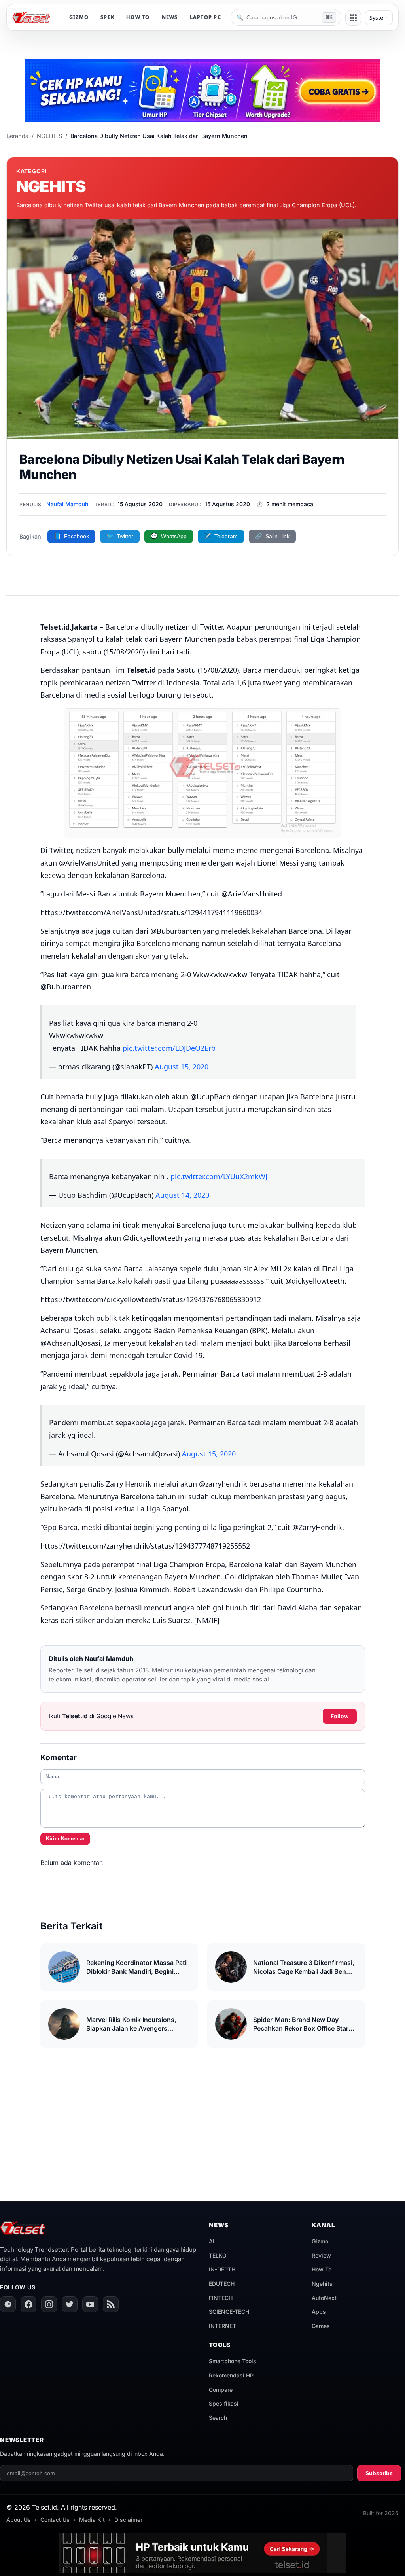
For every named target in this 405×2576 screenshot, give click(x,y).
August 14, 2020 (182, 1195)
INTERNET (222, 2326)
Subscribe (379, 2473)
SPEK (107, 17)
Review (321, 2255)
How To (322, 2269)
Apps (319, 2312)
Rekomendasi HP (231, 2375)
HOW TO (138, 17)
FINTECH (221, 2298)
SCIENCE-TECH (229, 2312)
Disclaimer (128, 2520)
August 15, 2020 (182, 1067)
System (379, 18)
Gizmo (320, 2241)
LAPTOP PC (205, 17)
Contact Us (55, 2520)
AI (212, 2241)
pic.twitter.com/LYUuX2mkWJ (219, 1176)
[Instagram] (49, 2304)
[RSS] (111, 2304)
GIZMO (79, 17)
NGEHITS (49, 136)
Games (321, 2326)
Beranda (17, 136)
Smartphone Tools (233, 2361)
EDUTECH (222, 2284)
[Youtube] (90, 2304)
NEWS (170, 17)
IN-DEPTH (222, 2269)
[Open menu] (353, 18)
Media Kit (92, 2520)
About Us (19, 2520)
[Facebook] (28, 2304)
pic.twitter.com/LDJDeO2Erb (169, 1048)
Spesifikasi (224, 2403)
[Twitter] (70, 2304)
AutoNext (324, 2298)
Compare (221, 2390)
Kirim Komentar (65, 1839)
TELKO (218, 2255)
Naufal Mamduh (67, 504)
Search (218, 2418)
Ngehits (322, 2284)
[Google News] (8, 2304)
